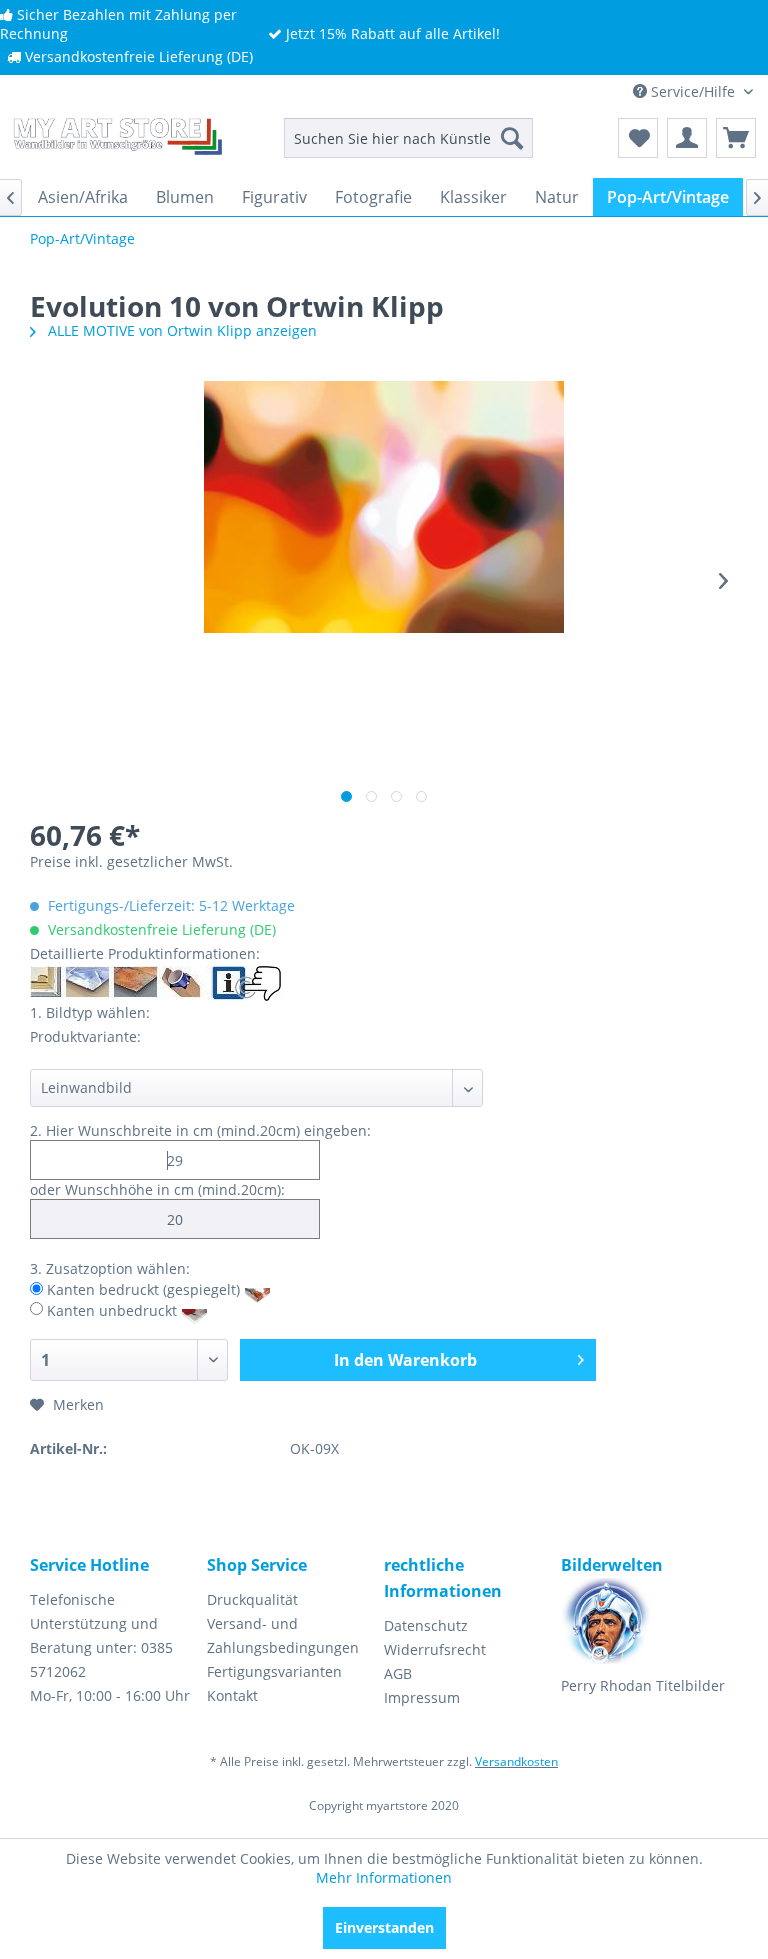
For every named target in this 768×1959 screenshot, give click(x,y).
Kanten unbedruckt (112, 1309)
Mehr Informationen (384, 1877)
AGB (398, 1673)
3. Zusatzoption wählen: (110, 1268)
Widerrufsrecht (435, 1649)
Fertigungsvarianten (274, 1671)
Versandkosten (516, 1761)
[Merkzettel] (638, 138)
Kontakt (232, 1695)
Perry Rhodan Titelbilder (643, 1685)
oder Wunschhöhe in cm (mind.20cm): (157, 1189)
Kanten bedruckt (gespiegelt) (143, 1289)
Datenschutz (426, 1625)
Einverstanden (384, 1927)
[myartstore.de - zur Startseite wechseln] (116, 143)
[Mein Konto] (687, 138)
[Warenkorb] (736, 138)
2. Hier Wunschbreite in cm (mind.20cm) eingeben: (200, 1130)
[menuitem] (409, 138)
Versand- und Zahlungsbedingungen (283, 1635)
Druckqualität (252, 1599)
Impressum (422, 1697)
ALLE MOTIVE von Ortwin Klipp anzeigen (180, 330)
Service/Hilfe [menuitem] (693, 91)
